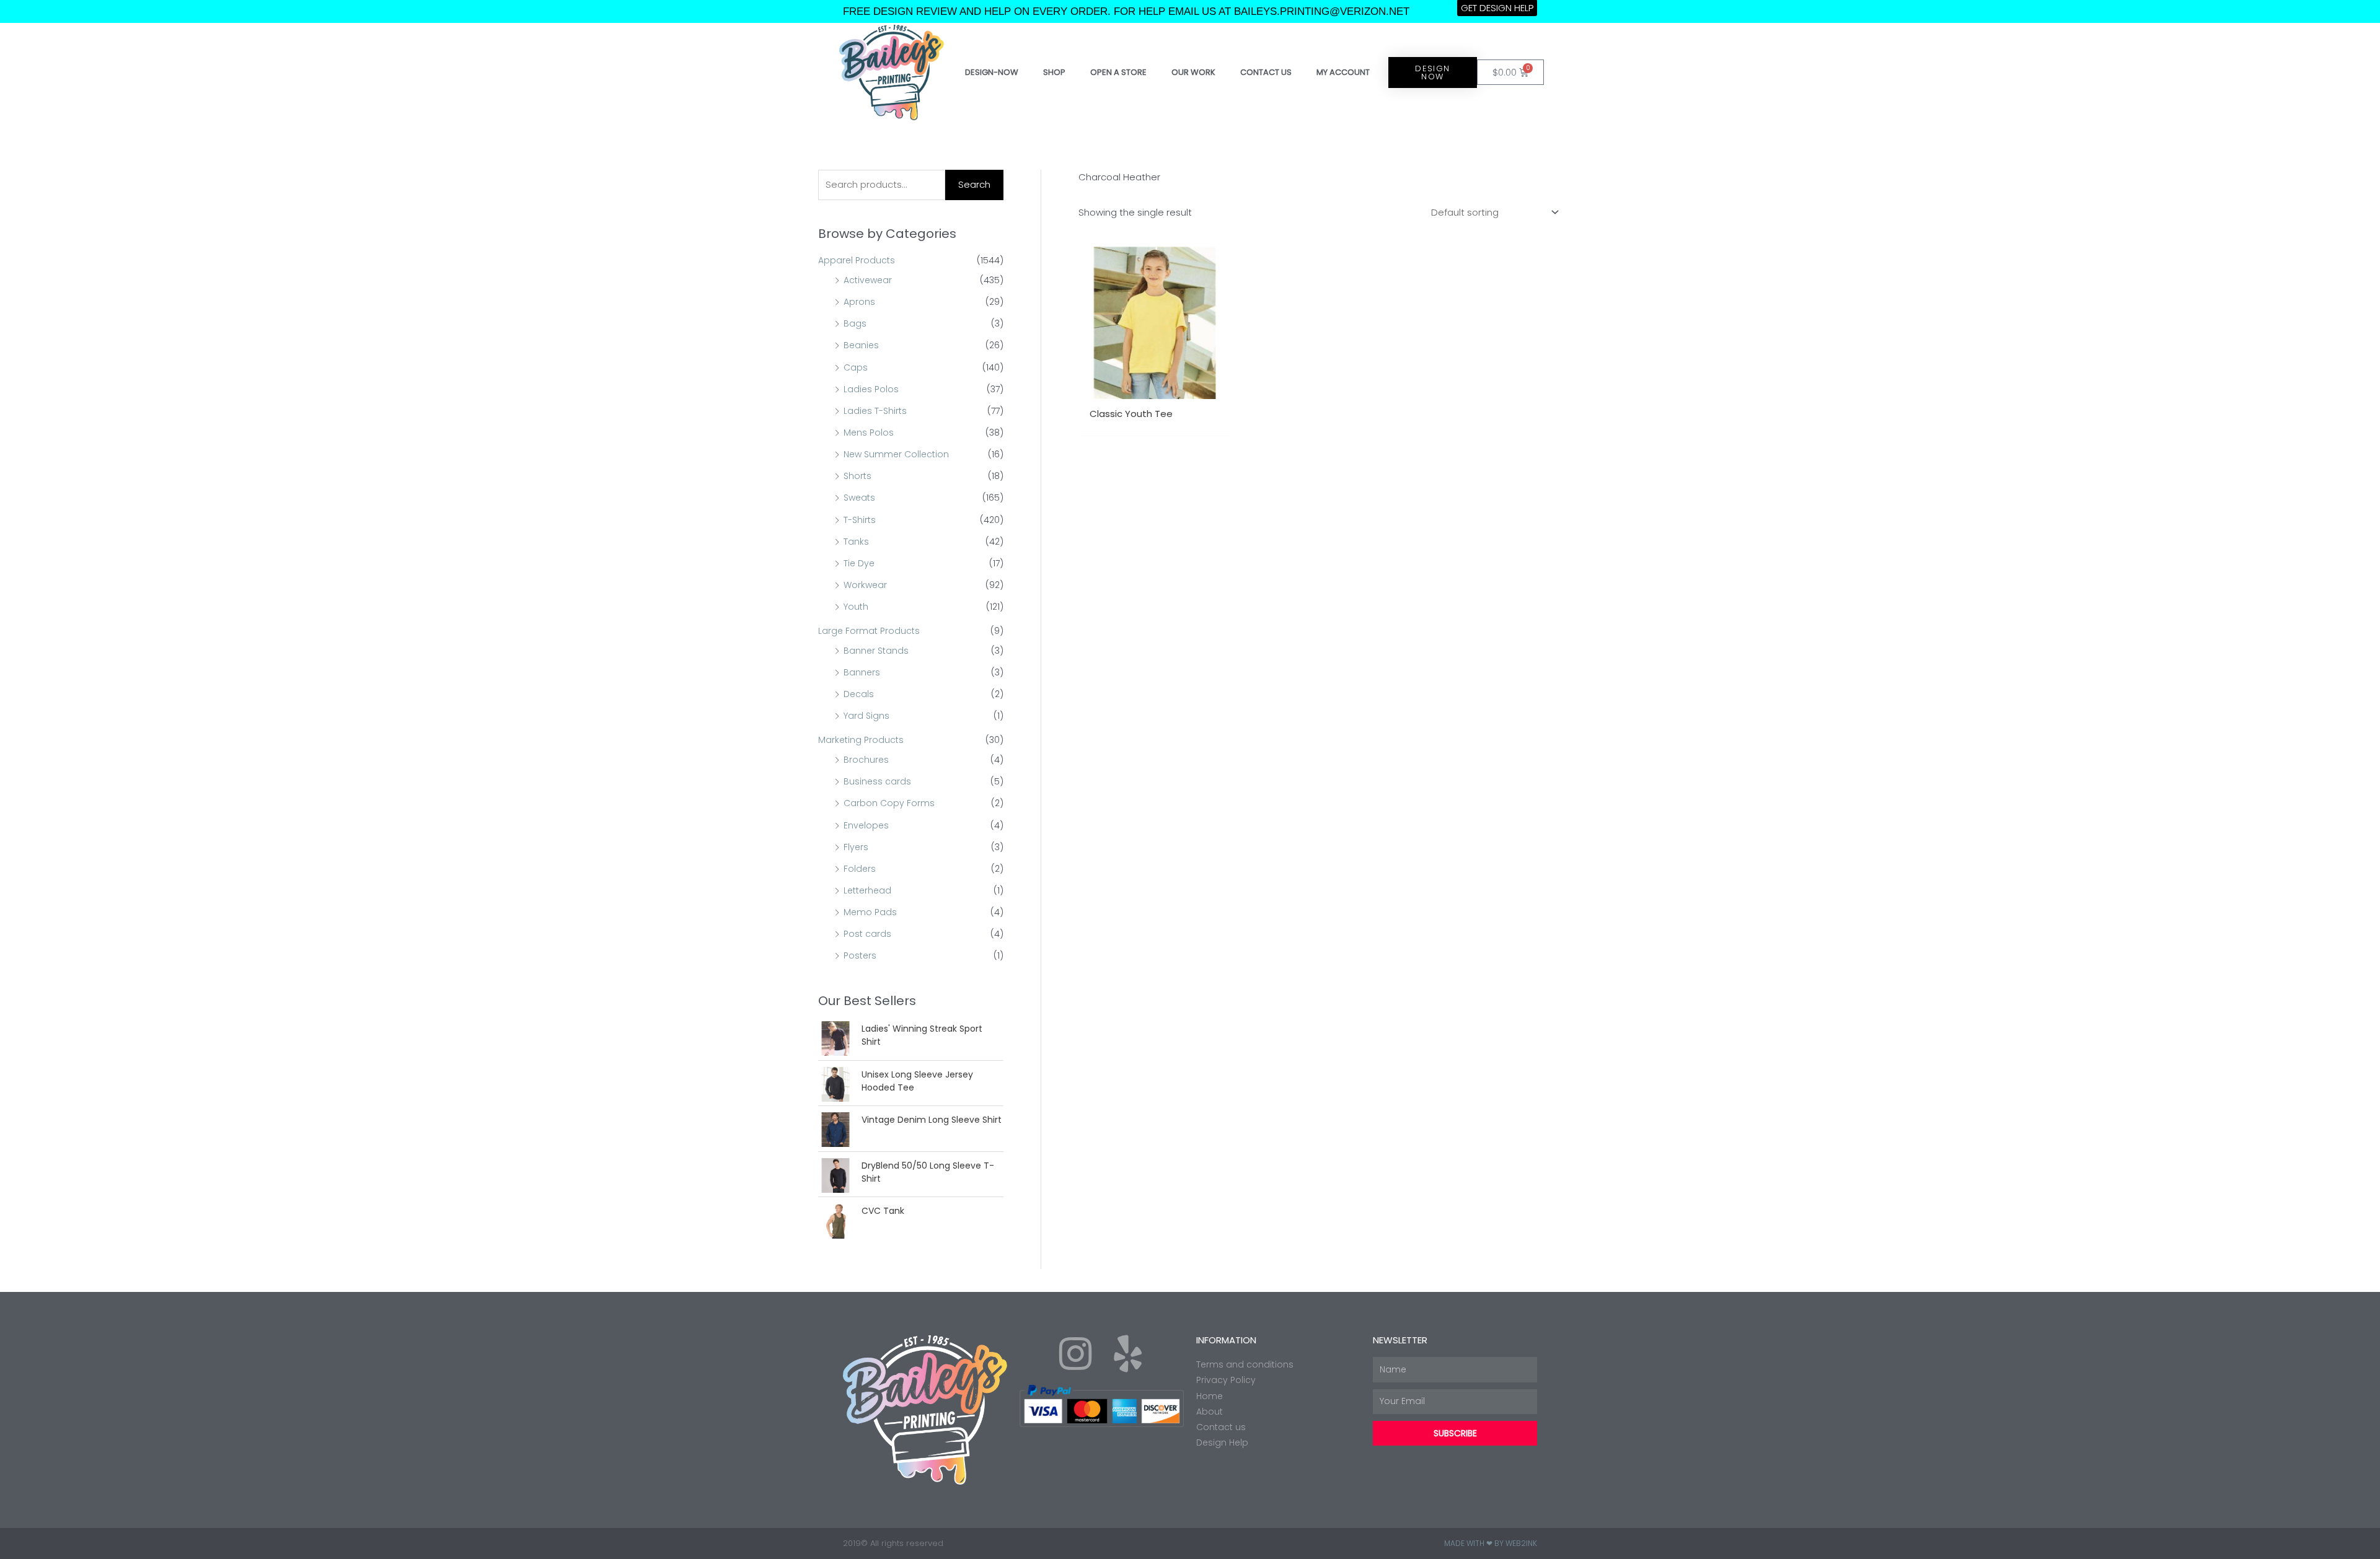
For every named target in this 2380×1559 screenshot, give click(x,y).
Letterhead (867, 890)
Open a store (1118, 72)
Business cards (877, 781)
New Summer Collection (896, 454)
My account (1343, 72)
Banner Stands (876, 651)
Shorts (857, 476)
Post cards (867, 934)
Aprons (859, 302)
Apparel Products (857, 260)
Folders (860, 869)
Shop (1054, 72)
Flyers (856, 847)
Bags (855, 323)
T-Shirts (860, 520)
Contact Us (1266, 72)
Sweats (859, 498)
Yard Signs (866, 716)
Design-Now (992, 72)
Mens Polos (869, 433)
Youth (856, 607)
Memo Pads (870, 912)
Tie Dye (859, 563)
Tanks (856, 542)
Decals (859, 694)
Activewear (868, 280)
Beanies (861, 345)
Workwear (865, 585)
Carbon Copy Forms (889, 803)
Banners (862, 672)
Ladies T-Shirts (875, 411)
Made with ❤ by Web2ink (1491, 1543)
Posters (860, 955)
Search (974, 184)
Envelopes (866, 825)
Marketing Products (861, 740)
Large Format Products (869, 631)
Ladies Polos (871, 389)
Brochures (866, 760)
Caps (856, 367)
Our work (1193, 72)
